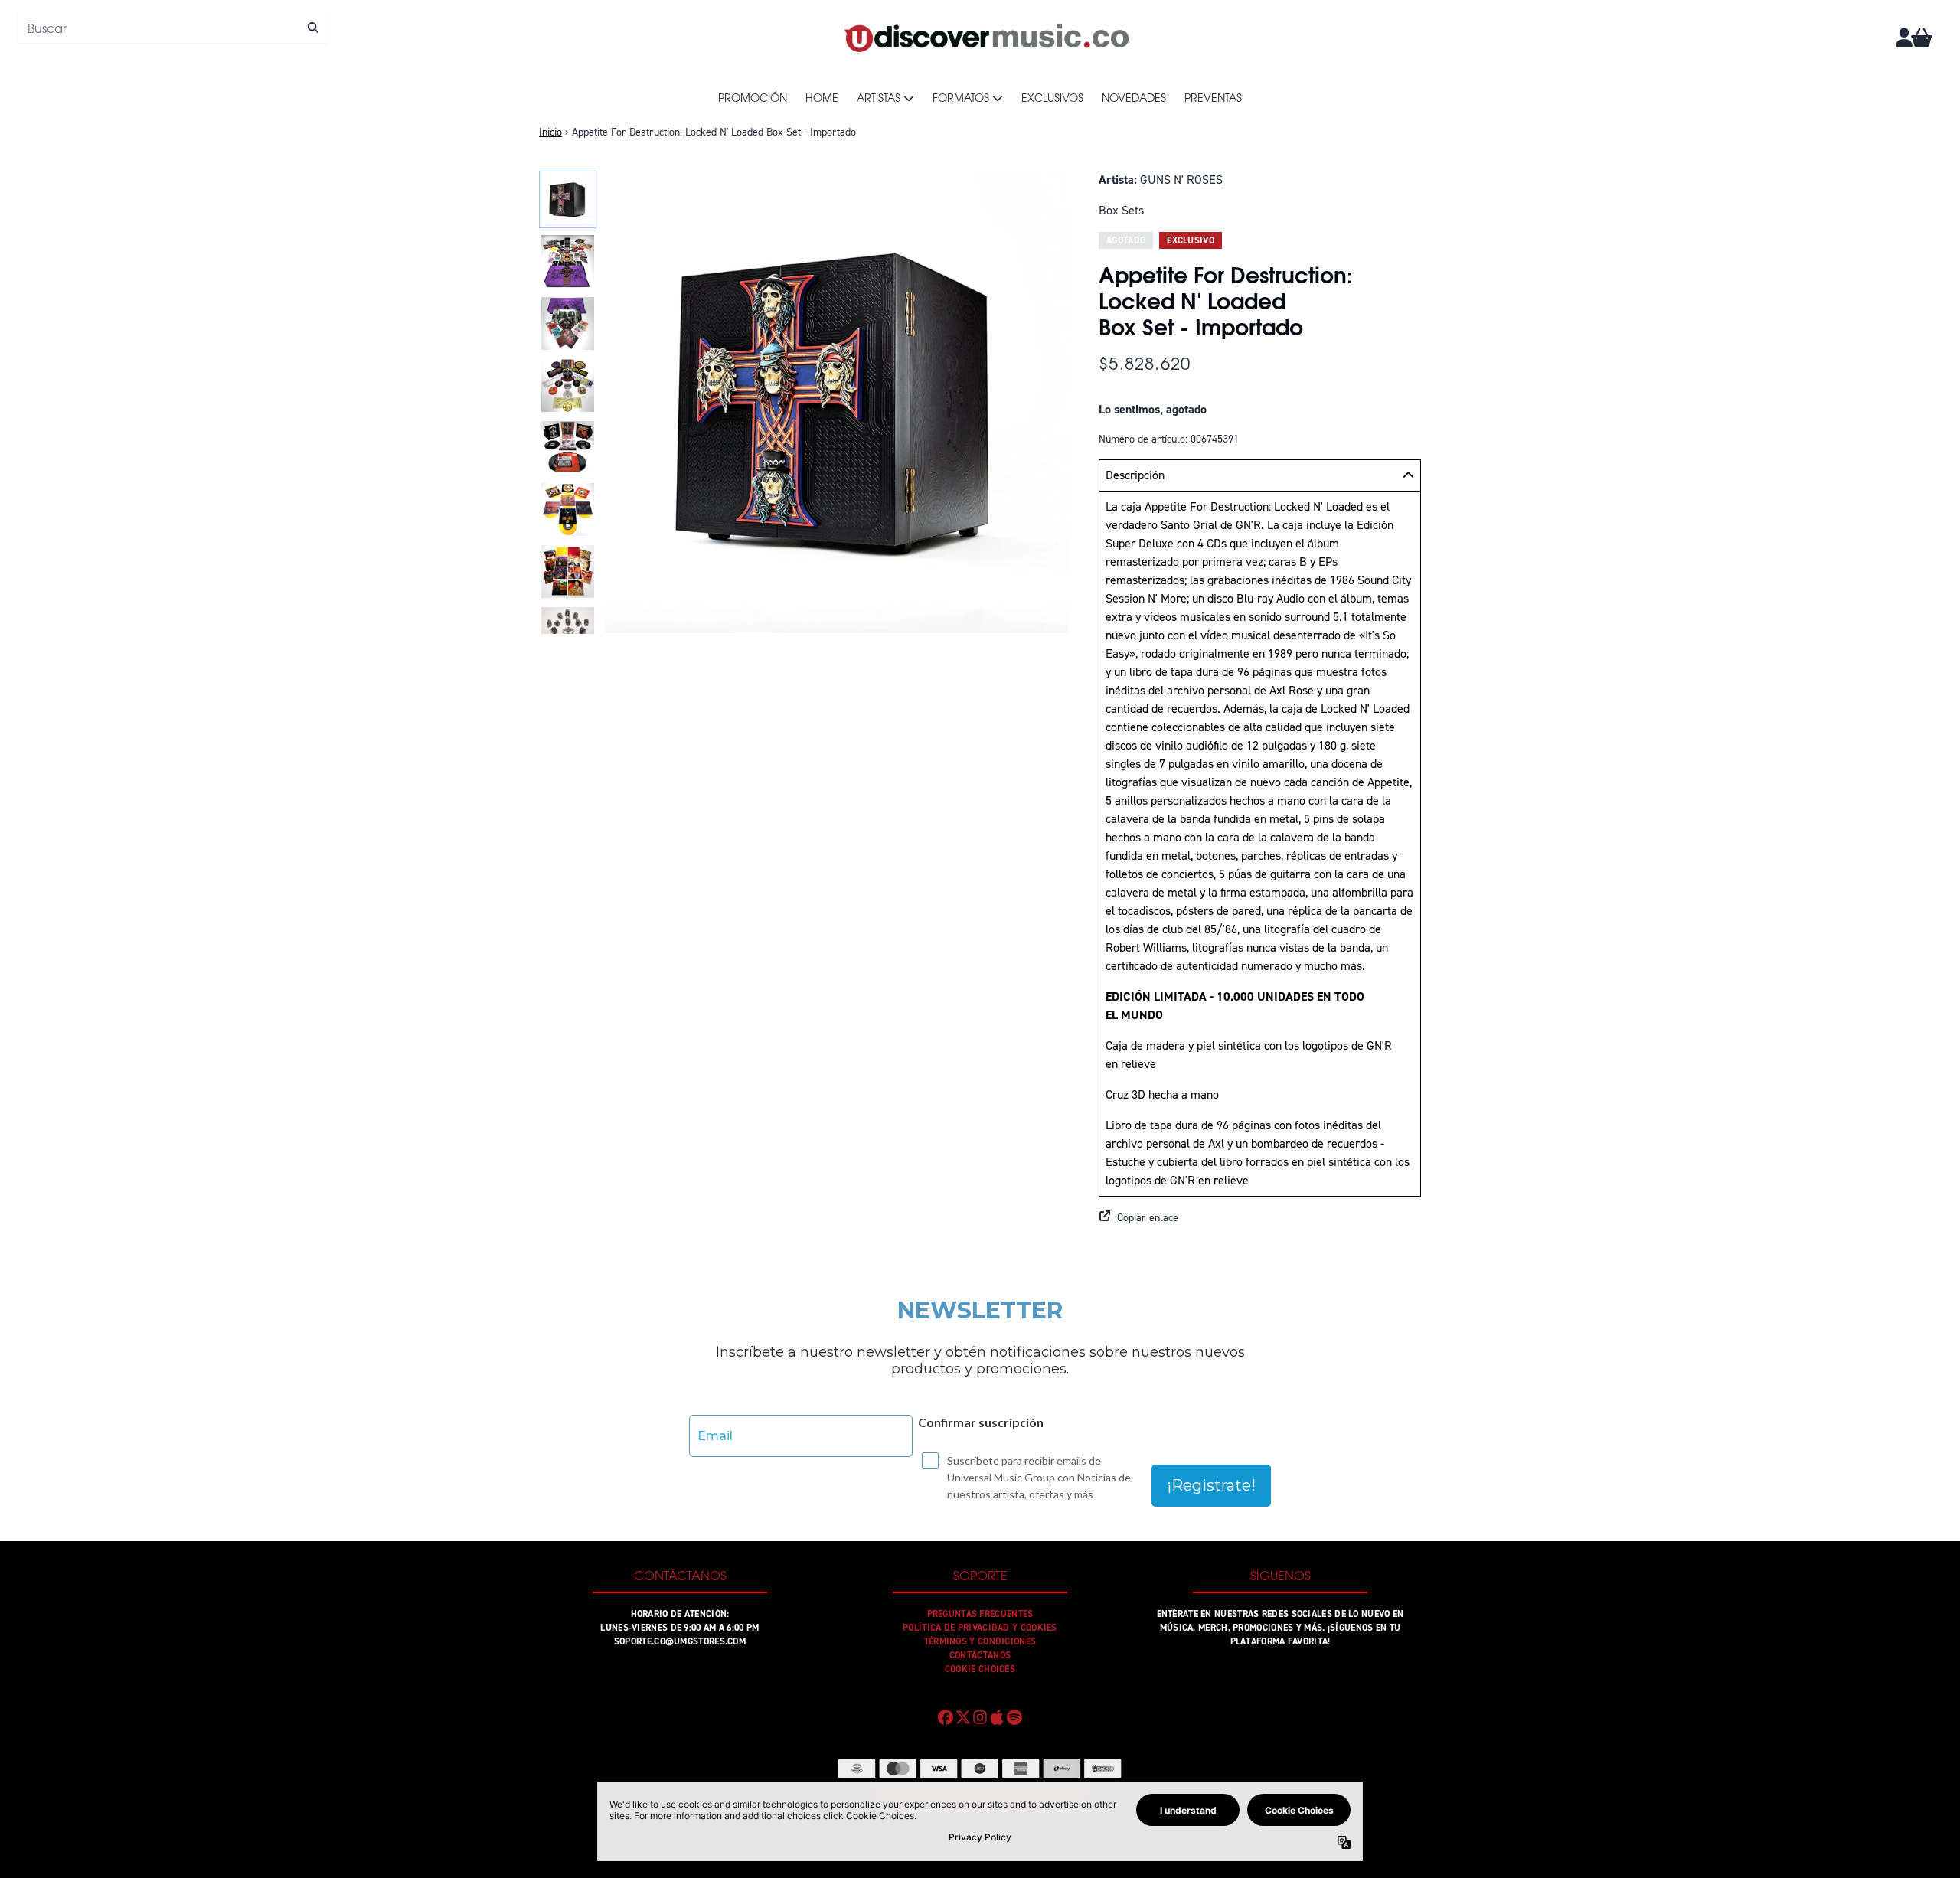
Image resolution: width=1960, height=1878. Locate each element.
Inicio (550, 132)
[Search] (313, 28)
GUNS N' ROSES (1181, 180)
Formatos (961, 97)
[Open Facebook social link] (946, 1717)
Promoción (753, 97)
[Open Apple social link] (997, 1717)
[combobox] (173, 28)
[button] (1260, 1218)
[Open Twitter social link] (962, 1717)
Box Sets (1121, 210)
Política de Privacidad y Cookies (980, 1628)
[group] (568, 199)
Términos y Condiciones (980, 1641)
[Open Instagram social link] (980, 1717)
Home (822, 97)
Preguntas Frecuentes (980, 1614)
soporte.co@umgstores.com (680, 1641)
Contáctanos (980, 1655)
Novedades (1134, 97)
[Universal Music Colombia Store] (985, 37)
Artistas (879, 97)
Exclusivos (1052, 97)
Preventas (1213, 97)
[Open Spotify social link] (1014, 1717)
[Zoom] (837, 402)
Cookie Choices (980, 1669)
